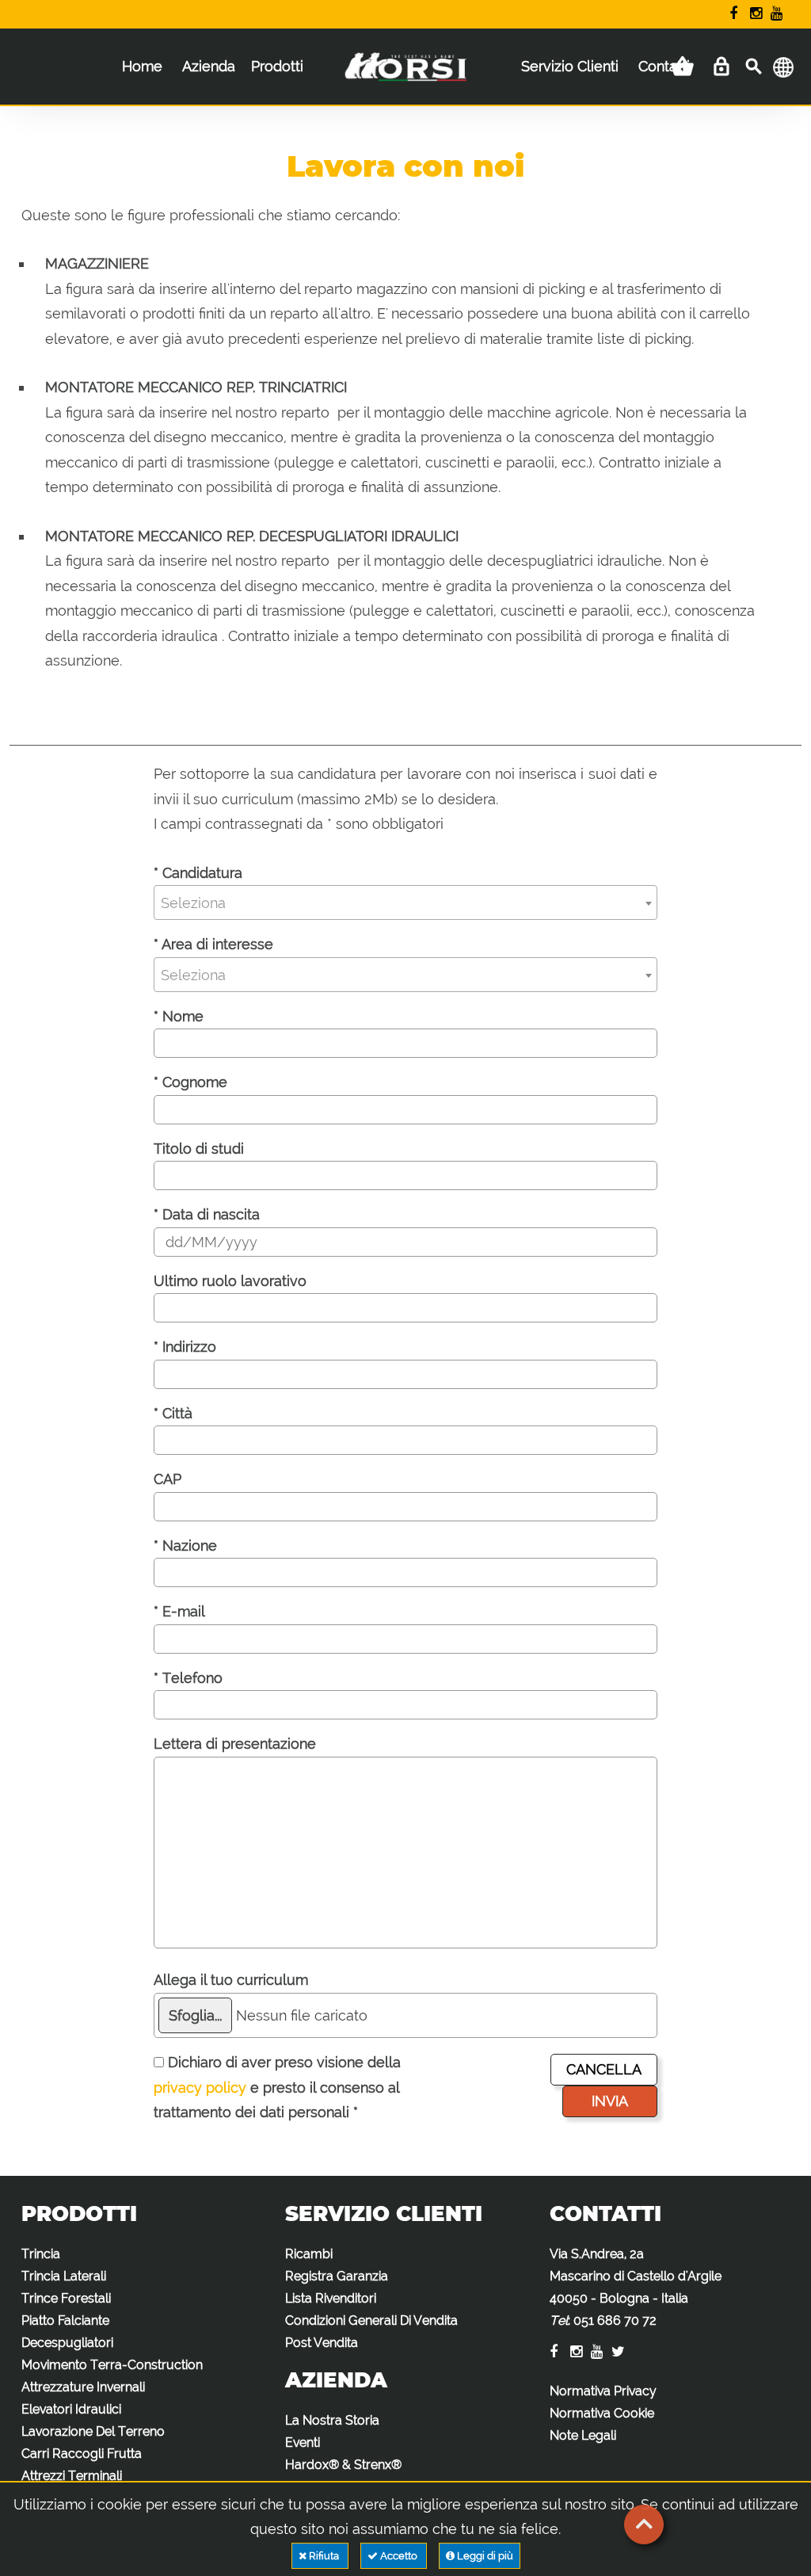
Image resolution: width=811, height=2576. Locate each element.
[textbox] (406, 903)
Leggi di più (484, 2556)
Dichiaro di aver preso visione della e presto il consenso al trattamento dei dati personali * (277, 2087)
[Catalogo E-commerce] (683, 67)
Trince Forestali (66, 2298)
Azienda (209, 66)
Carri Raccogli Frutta (82, 2454)
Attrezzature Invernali (83, 2387)
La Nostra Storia (332, 2420)
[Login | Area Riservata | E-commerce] (721, 67)
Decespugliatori (67, 2343)
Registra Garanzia (337, 2276)
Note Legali (583, 2435)
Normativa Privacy (603, 2391)
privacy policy (200, 2088)
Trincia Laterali (64, 2276)
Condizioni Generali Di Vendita (371, 2320)
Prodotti (277, 66)
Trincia (41, 2254)
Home (142, 66)
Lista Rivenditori (331, 2298)
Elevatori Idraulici (71, 2409)
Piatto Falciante (65, 2320)
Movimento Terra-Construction (112, 2365)
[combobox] (406, 903)
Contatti (664, 66)
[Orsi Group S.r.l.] (405, 78)
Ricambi (309, 2254)
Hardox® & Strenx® (343, 2465)
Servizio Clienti (570, 66)
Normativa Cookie (602, 2413)
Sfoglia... (195, 2015)
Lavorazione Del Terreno (93, 2431)
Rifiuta (324, 2556)
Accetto (399, 2556)
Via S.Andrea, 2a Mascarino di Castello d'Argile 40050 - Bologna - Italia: (636, 2287)
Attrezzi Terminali (72, 2476)
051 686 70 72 (615, 2320)
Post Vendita (322, 2343)
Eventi (303, 2442)
